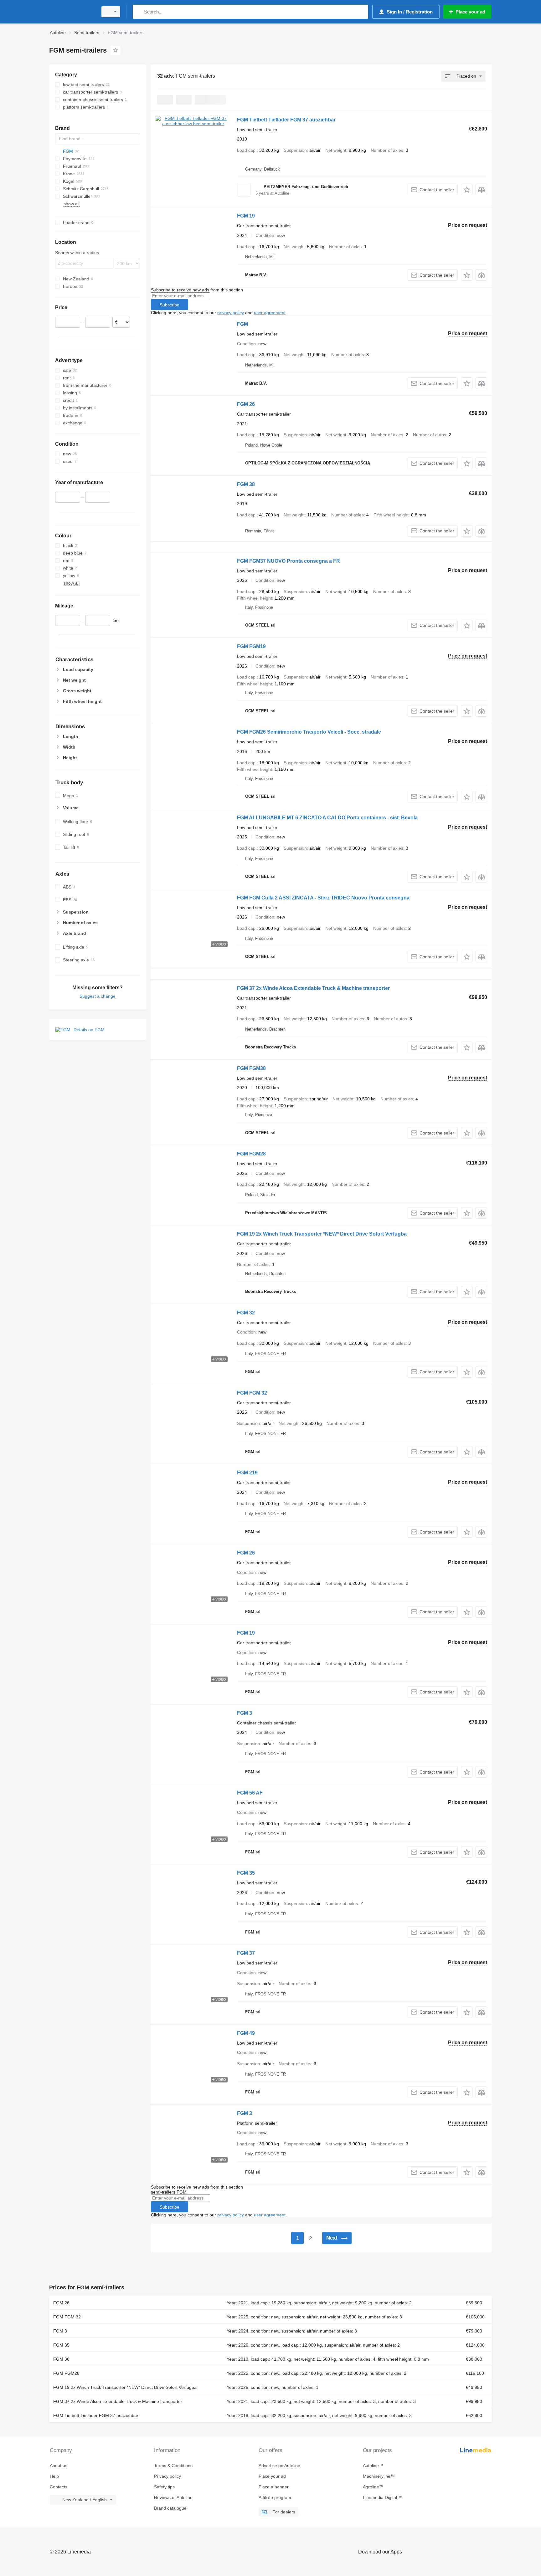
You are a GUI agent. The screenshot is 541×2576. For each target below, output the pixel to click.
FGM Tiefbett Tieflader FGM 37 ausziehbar (286, 120)
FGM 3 (245, 1713)
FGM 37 (246, 1953)
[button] (467, 189)
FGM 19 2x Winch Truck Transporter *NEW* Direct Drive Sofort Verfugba (322, 1234)
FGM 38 (246, 484)
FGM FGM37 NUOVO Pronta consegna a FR (289, 561)
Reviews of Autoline (173, 2497)
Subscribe (170, 305)
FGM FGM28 (251, 1154)
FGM (242, 324)
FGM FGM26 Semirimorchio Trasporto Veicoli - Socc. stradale (309, 732)
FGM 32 (246, 1313)
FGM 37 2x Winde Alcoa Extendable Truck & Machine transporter (313, 988)
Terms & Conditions (173, 2466)
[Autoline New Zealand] (72, 12)
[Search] (139, 12)
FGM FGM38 (251, 1068)
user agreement (270, 313)
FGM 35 (246, 1873)
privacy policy (231, 313)
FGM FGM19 (251, 646)
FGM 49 (246, 2033)
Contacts (59, 2487)
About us (59, 2466)
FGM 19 (246, 216)
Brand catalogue (170, 2508)
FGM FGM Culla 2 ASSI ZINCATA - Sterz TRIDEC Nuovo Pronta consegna (323, 898)
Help (54, 2476)
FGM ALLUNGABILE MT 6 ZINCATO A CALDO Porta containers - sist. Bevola (327, 818)
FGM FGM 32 (252, 1393)
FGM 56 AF (250, 1793)
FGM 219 (247, 1473)
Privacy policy (167, 2476)
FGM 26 (246, 404)
